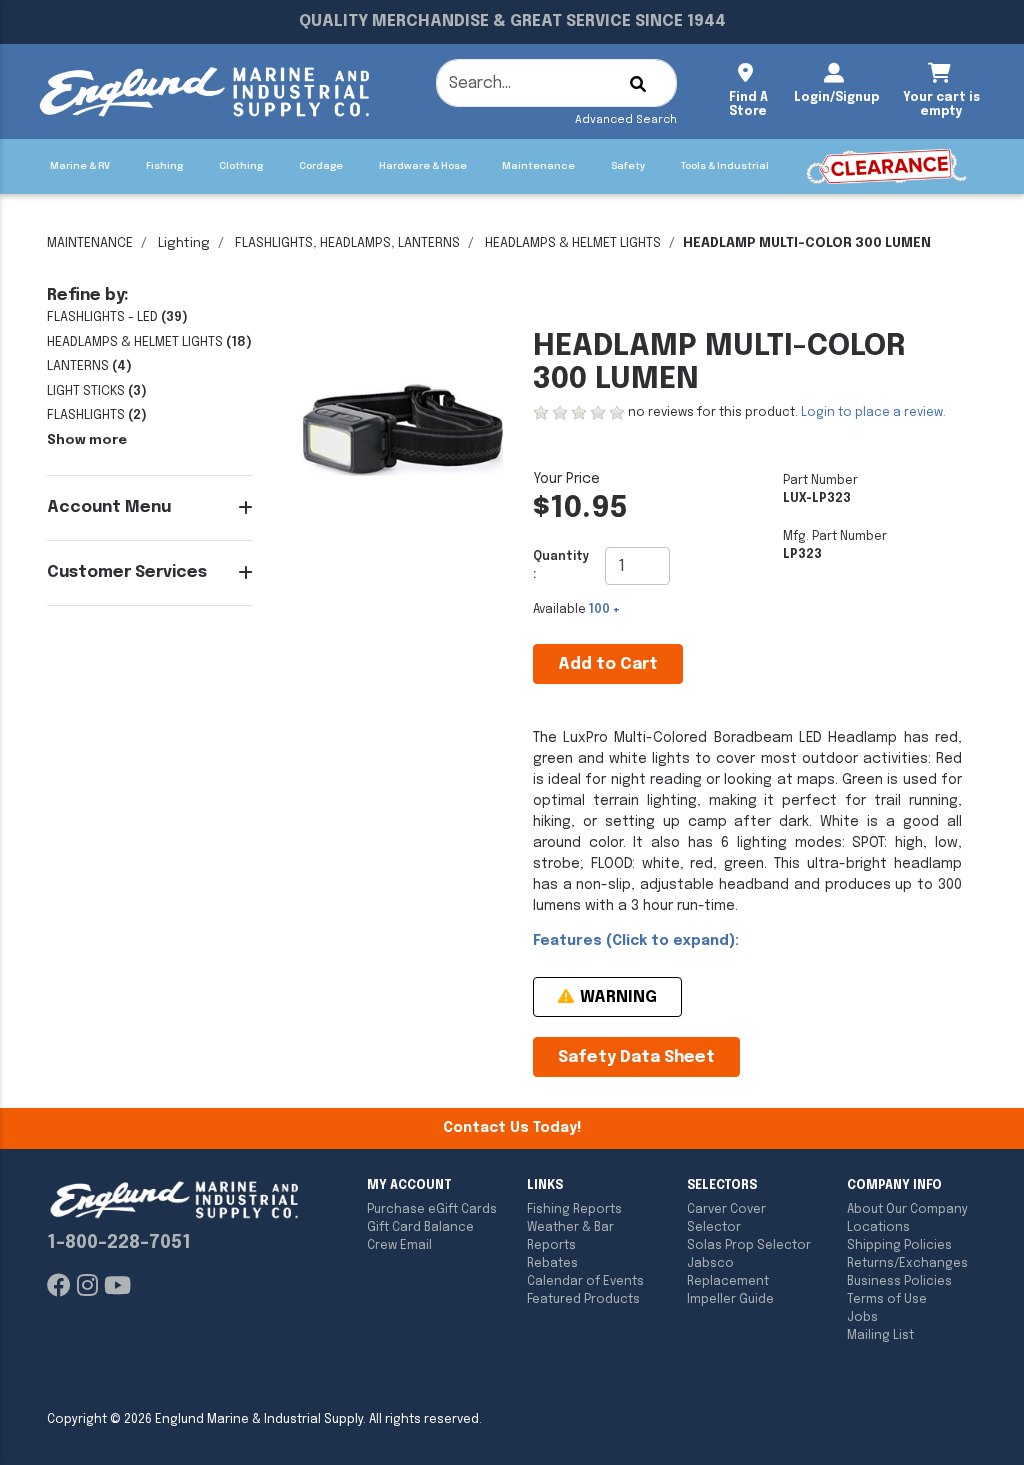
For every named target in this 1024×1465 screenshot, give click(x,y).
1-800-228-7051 (119, 1243)
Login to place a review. (873, 413)
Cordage (321, 166)
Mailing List (880, 1336)
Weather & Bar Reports (570, 1237)
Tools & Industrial (725, 166)
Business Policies (899, 1282)
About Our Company (907, 1210)
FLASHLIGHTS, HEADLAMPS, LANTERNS (347, 243)
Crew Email (399, 1246)
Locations (878, 1228)
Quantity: (561, 566)
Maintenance (538, 166)
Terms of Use (887, 1300)
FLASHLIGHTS (86, 415)
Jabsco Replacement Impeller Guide (730, 1282)
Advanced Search (626, 120)
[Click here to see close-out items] (886, 166)
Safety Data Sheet (636, 1057)
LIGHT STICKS (86, 391)
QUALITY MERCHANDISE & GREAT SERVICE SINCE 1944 (512, 21)
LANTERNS (78, 366)
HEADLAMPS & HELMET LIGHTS (573, 243)
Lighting (184, 243)
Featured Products (583, 1300)
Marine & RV (80, 166)
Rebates (552, 1264)
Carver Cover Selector (726, 1219)
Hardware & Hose (423, 166)
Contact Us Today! (512, 1128)
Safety (628, 166)
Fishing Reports (574, 1210)
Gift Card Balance (420, 1228)
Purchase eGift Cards (432, 1210)
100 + (604, 610)
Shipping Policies (899, 1246)
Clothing (241, 166)
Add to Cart (608, 664)
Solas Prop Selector (749, 1246)
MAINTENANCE (90, 243)
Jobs (862, 1318)
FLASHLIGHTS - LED (102, 317)
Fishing (164, 166)
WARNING (616, 997)
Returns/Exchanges (907, 1264)
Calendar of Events (585, 1282)
